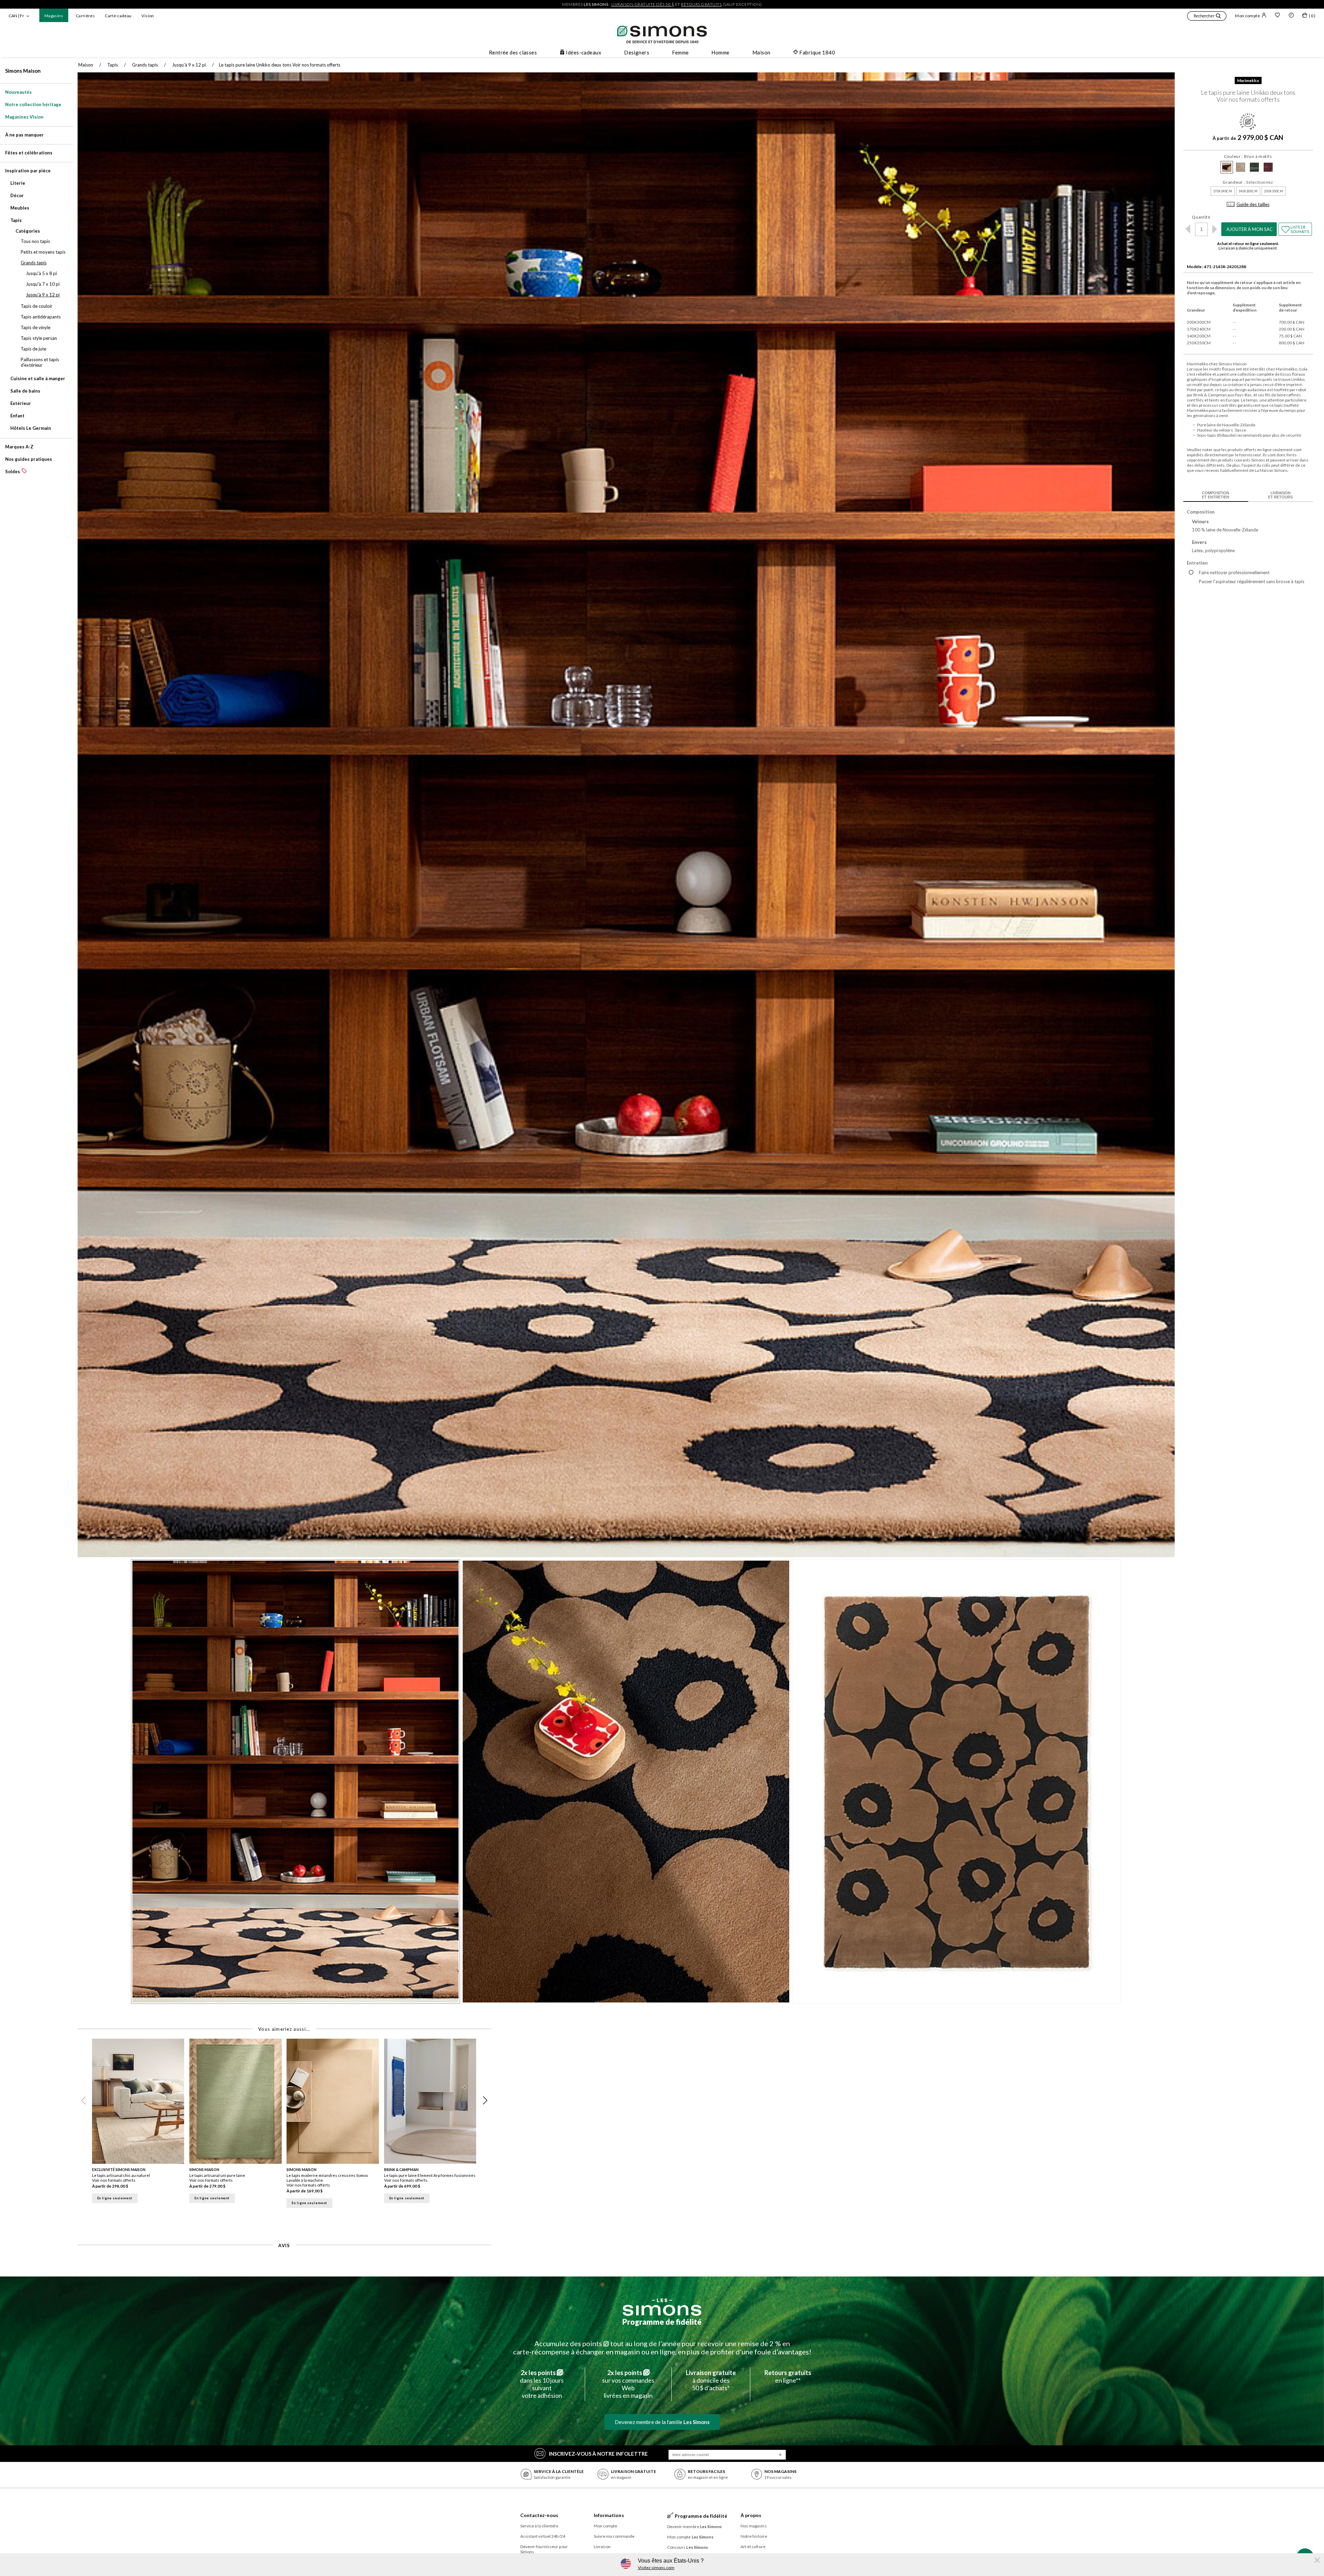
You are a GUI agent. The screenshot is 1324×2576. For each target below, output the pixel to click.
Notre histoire (754, 2536)
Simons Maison (23, 71)
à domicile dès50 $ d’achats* (711, 2380)
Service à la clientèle (539, 2526)
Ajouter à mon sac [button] (1250, 229)
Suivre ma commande (614, 2536)
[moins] (1188, 229)
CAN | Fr (16, 16)
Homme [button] (720, 52)
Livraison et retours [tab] (1280, 495)
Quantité (1201, 217)
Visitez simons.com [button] (656, 2568)
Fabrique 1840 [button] (817, 52)
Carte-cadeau (118, 16)
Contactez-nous (539, 2515)
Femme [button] (680, 52)
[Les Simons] (662, 2307)
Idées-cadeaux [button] (584, 52)
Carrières (85, 16)
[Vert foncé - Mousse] (1254, 167)
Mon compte (1247, 16)
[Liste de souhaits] (1277, 16)
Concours (688, 2547)
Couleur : (1248, 156)
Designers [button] (637, 52)
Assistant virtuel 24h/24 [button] (543, 2536)
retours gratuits (701, 4)
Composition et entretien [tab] (1216, 495)
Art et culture (753, 2547)
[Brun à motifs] (1227, 167)
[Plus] (1215, 229)
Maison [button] (761, 52)
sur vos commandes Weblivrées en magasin (628, 2384)
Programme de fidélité (662, 2322)
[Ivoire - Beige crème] (1241, 167)
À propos (751, 2515)
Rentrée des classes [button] (513, 52)
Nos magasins (754, 2526)
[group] (141, 2125)
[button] (1207, 17)
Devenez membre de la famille (662, 2422)
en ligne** (788, 2376)
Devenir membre (695, 2527)
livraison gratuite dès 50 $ (643, 4)
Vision (148, 16)
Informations (609, 2515)
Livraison (602, 2547)
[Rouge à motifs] (1268, 167)
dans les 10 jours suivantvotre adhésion (542, 2384)
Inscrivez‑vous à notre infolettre (598, 2454)
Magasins (54, 16)
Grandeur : (1248, 182)
